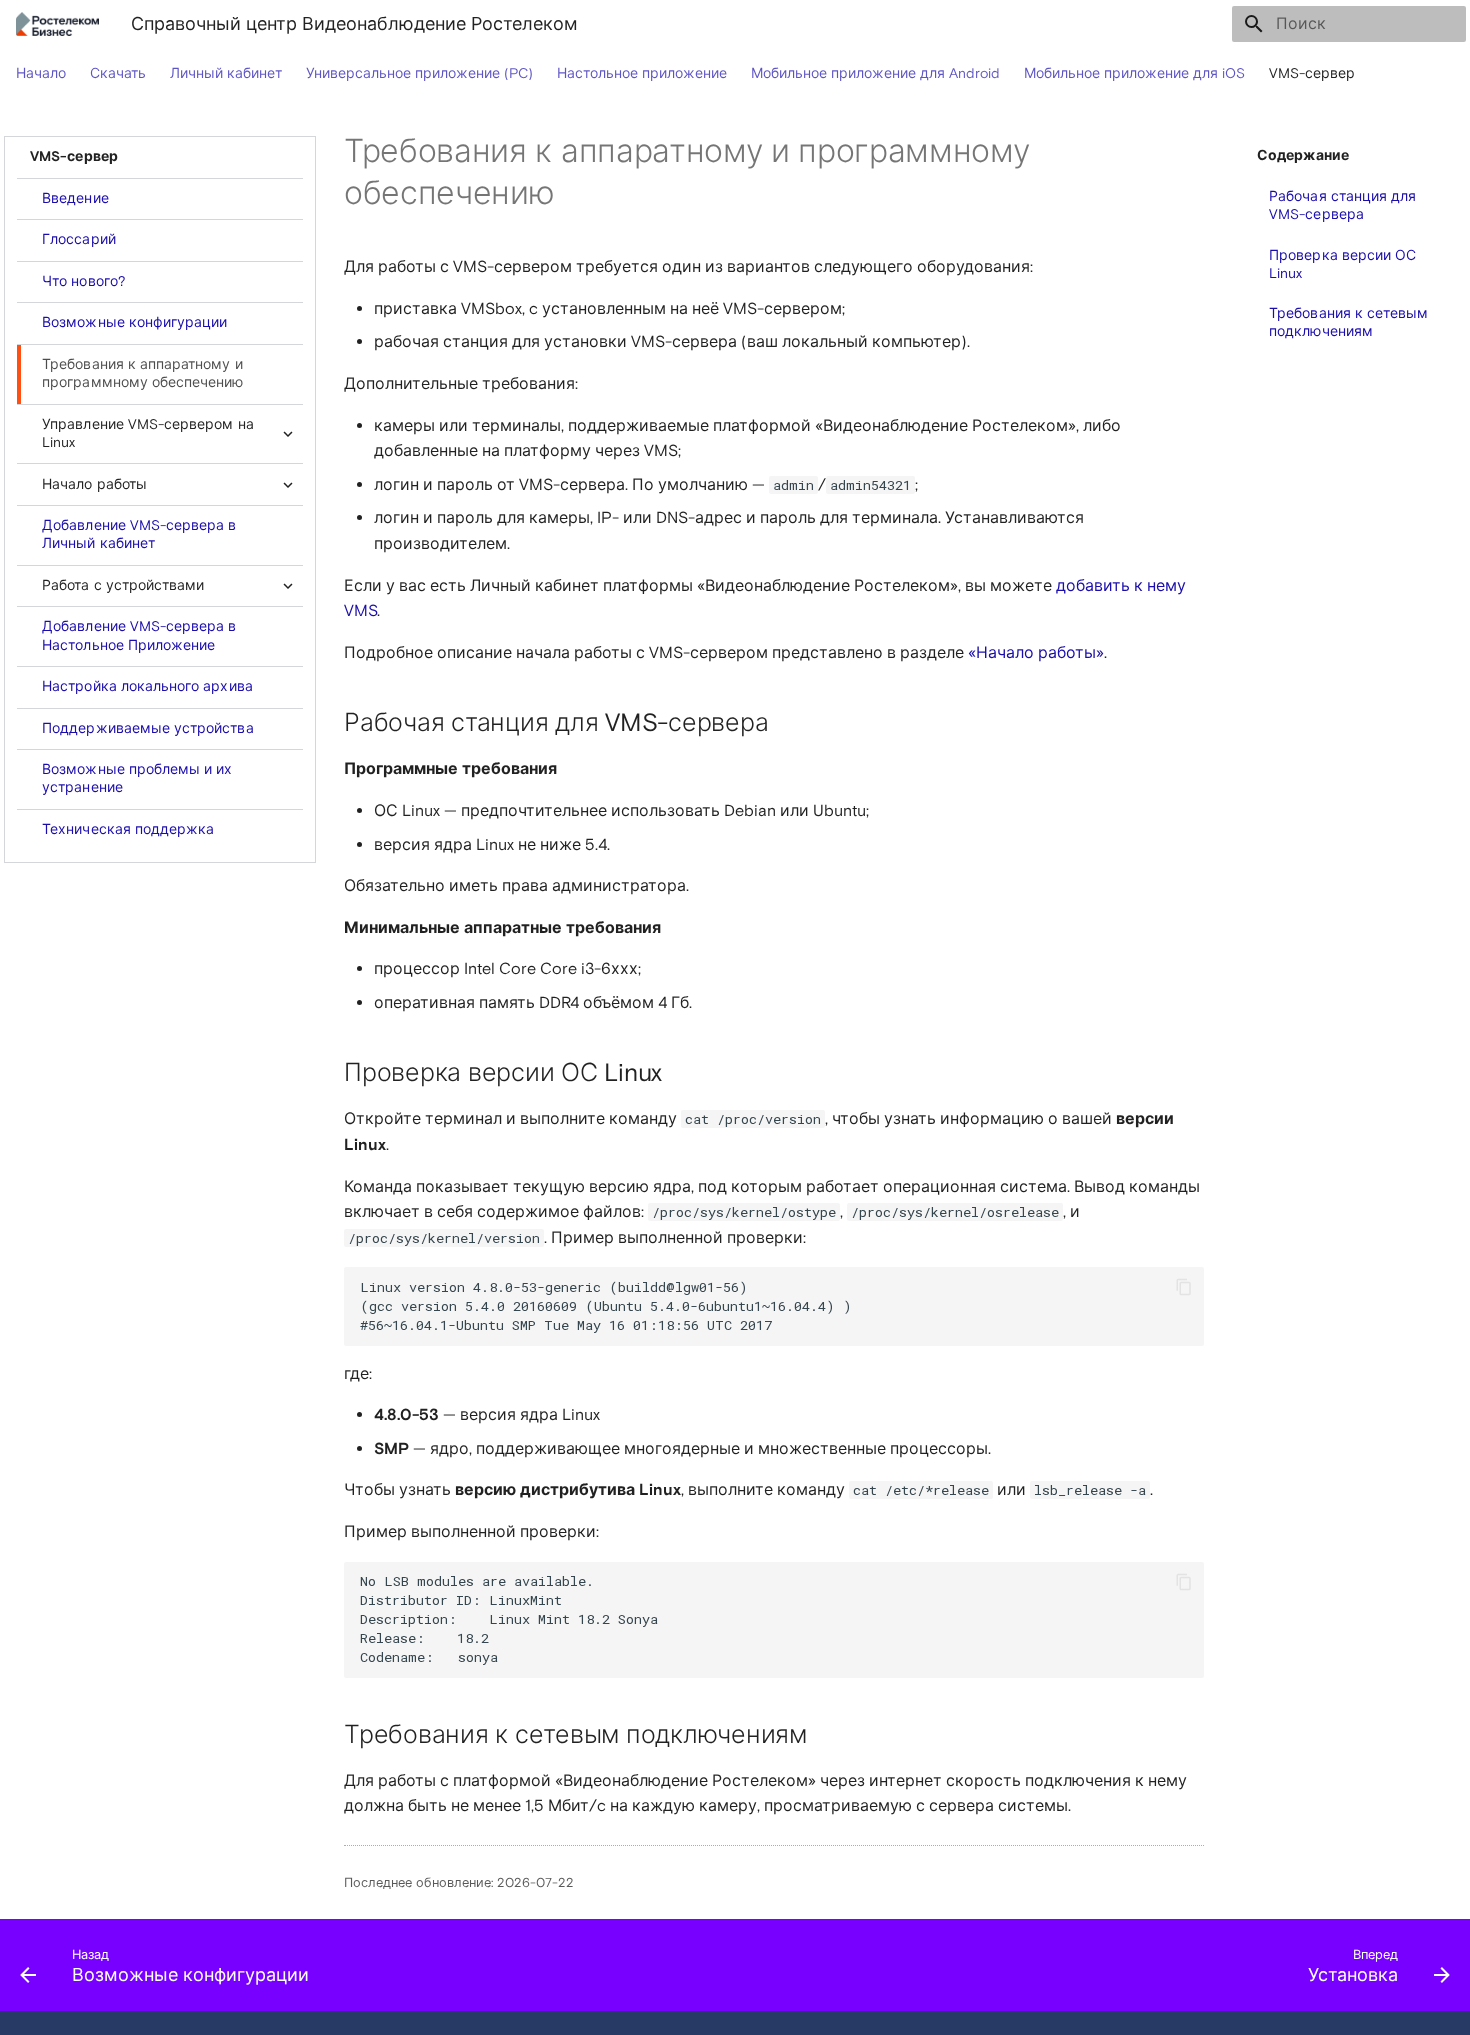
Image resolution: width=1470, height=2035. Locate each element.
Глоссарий (79, 239)
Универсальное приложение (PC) (419, 73)
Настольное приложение (642, 73)
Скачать (118, 73)
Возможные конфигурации (134, 322)
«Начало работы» (1036, 653)
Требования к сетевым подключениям (1348, 322)
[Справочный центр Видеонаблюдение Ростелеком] (57, 24)
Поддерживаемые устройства (147, 728)
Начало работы (94, 484)
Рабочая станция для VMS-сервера (1342, 205)
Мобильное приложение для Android (875, 73)
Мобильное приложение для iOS (1134, 73)
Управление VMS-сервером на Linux (147, 433)
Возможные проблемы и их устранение (137, 778)
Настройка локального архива (147, 686)
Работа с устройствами (123, 585)
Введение (75, 198)
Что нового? (84, 281)
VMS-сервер (1312, 73)
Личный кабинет (226, 73)
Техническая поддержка (128, 829)
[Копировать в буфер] (1184, 1287)
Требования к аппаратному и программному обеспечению (142, 373)
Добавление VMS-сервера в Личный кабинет (139, 534)
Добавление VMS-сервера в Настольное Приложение (139, 635)
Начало (41, 73)
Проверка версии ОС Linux (1342, 264)
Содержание (1303, 156)
